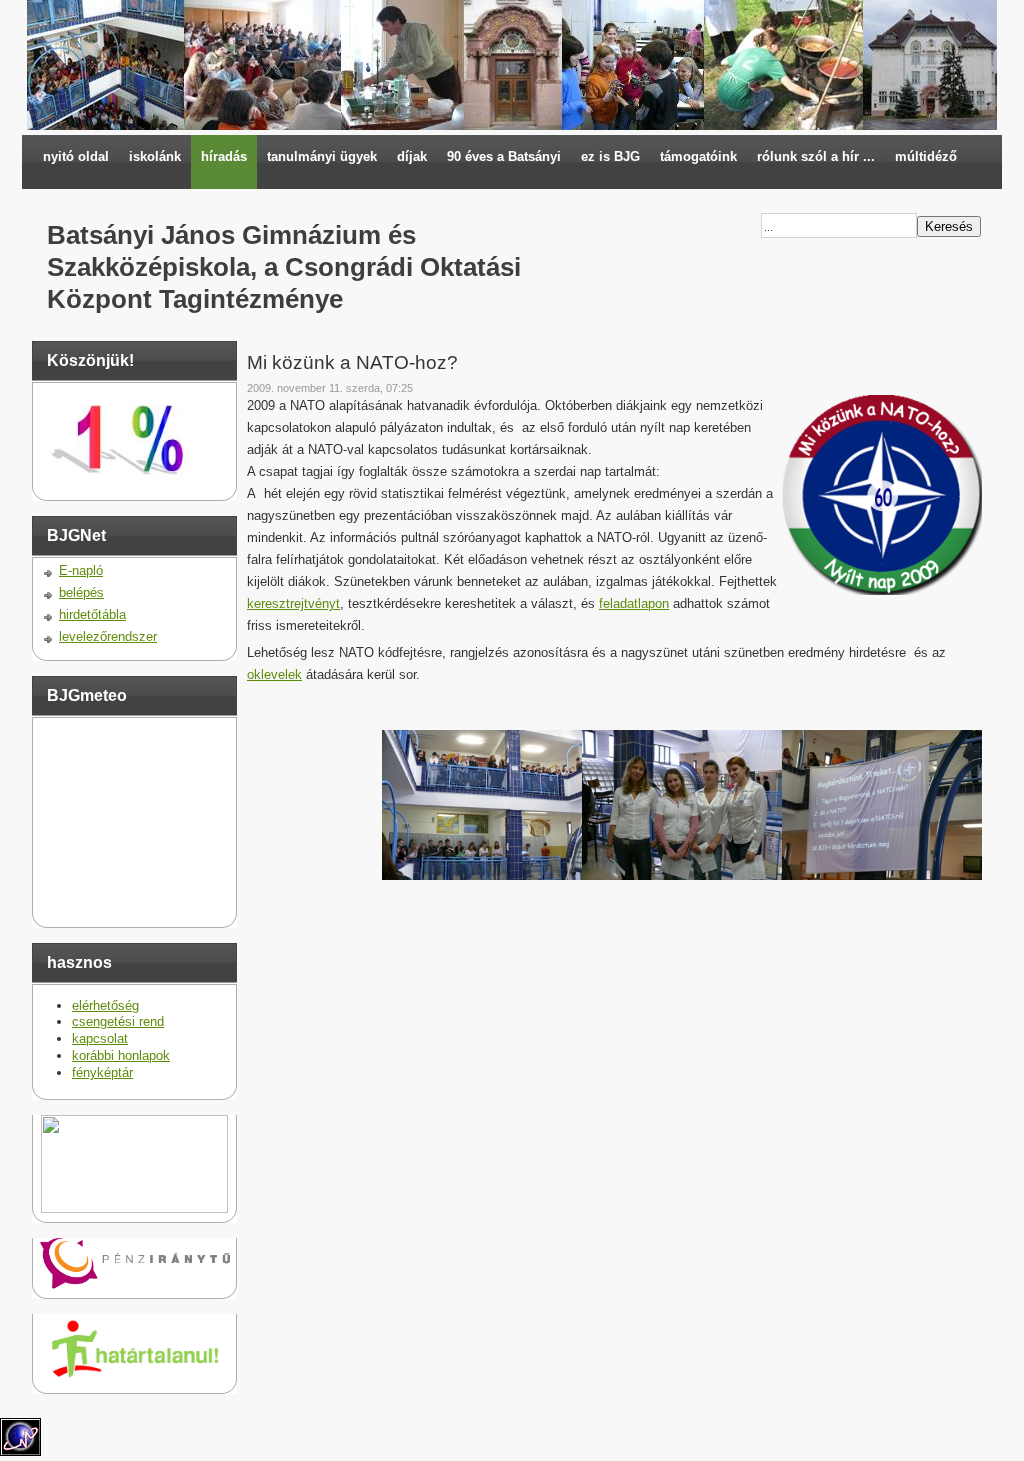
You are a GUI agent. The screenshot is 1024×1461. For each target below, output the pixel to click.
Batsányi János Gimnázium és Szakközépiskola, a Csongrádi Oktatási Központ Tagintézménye (284, 267)
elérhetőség (105, 1005)
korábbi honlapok (121, 1055)
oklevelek (274, 674)
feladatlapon (634, 603)
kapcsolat (100, 1038)
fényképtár (102, 1072)
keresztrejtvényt (293, 603)
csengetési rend (118, 1021)
